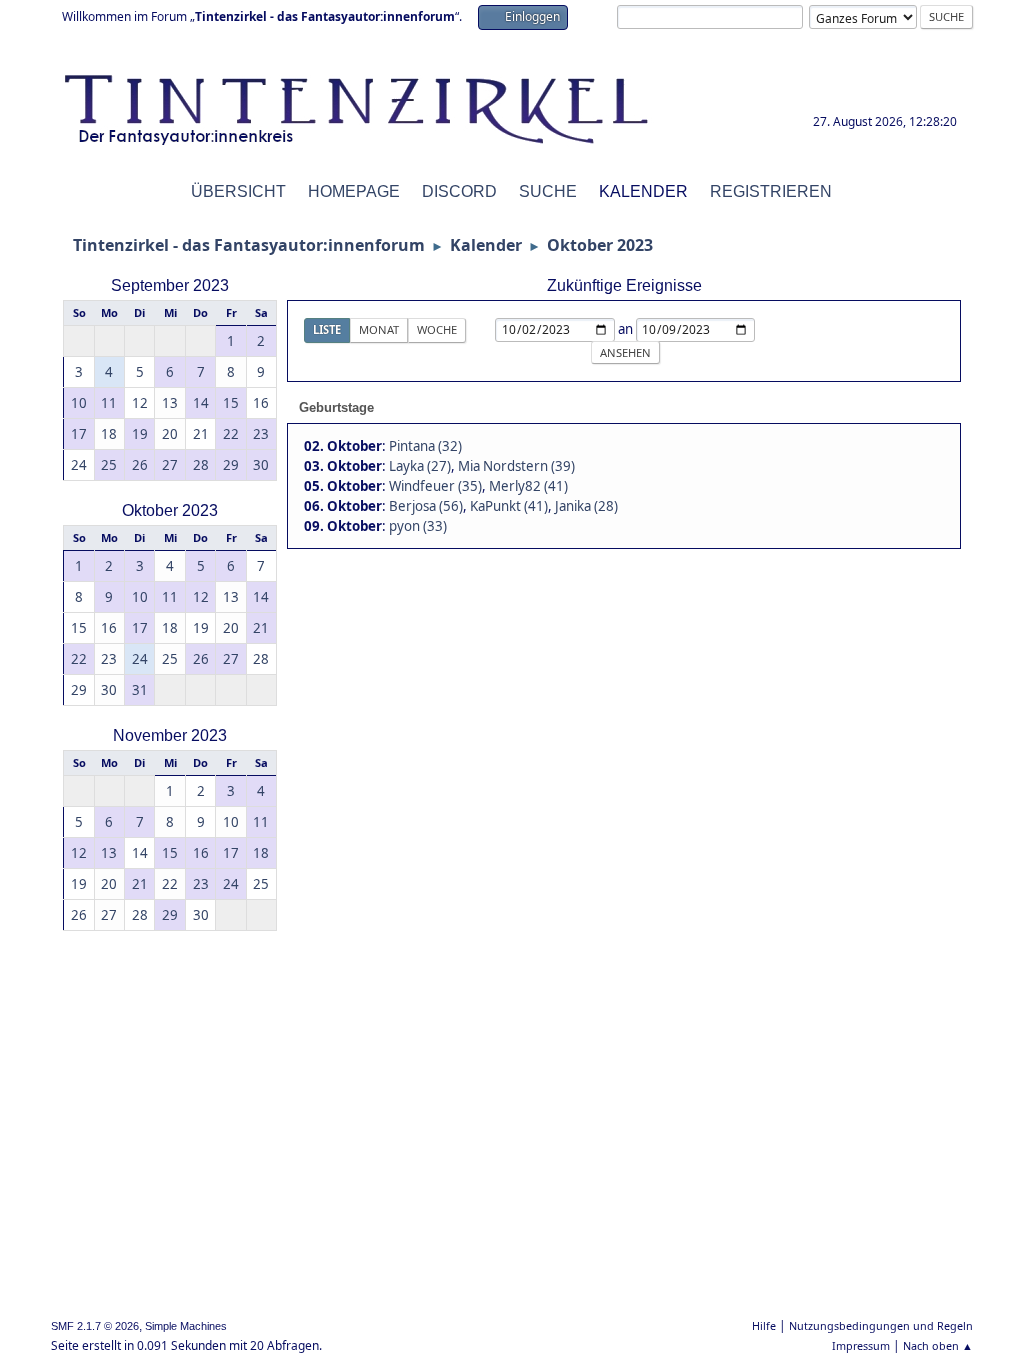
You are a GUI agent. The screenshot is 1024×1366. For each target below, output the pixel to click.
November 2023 (170, 735)
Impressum (861, 1345)
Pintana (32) (425, 446)
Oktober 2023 (170, 510)
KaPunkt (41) (509, 506)
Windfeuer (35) (435, 486)
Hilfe (764, 1325)
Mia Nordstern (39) (516, 466)
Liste (327, 329)
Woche (437, 329)
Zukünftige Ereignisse (624, 285)
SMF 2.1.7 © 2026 (95, 1326)
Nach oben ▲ (938, 1345)
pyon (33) (418, 526)
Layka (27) (420, 466)
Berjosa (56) (426, 506)
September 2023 (170, 285)
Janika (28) (586, 506)
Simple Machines (186, 1326)
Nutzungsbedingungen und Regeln (881, 1325)
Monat (379, 329)
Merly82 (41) (528, 486)
